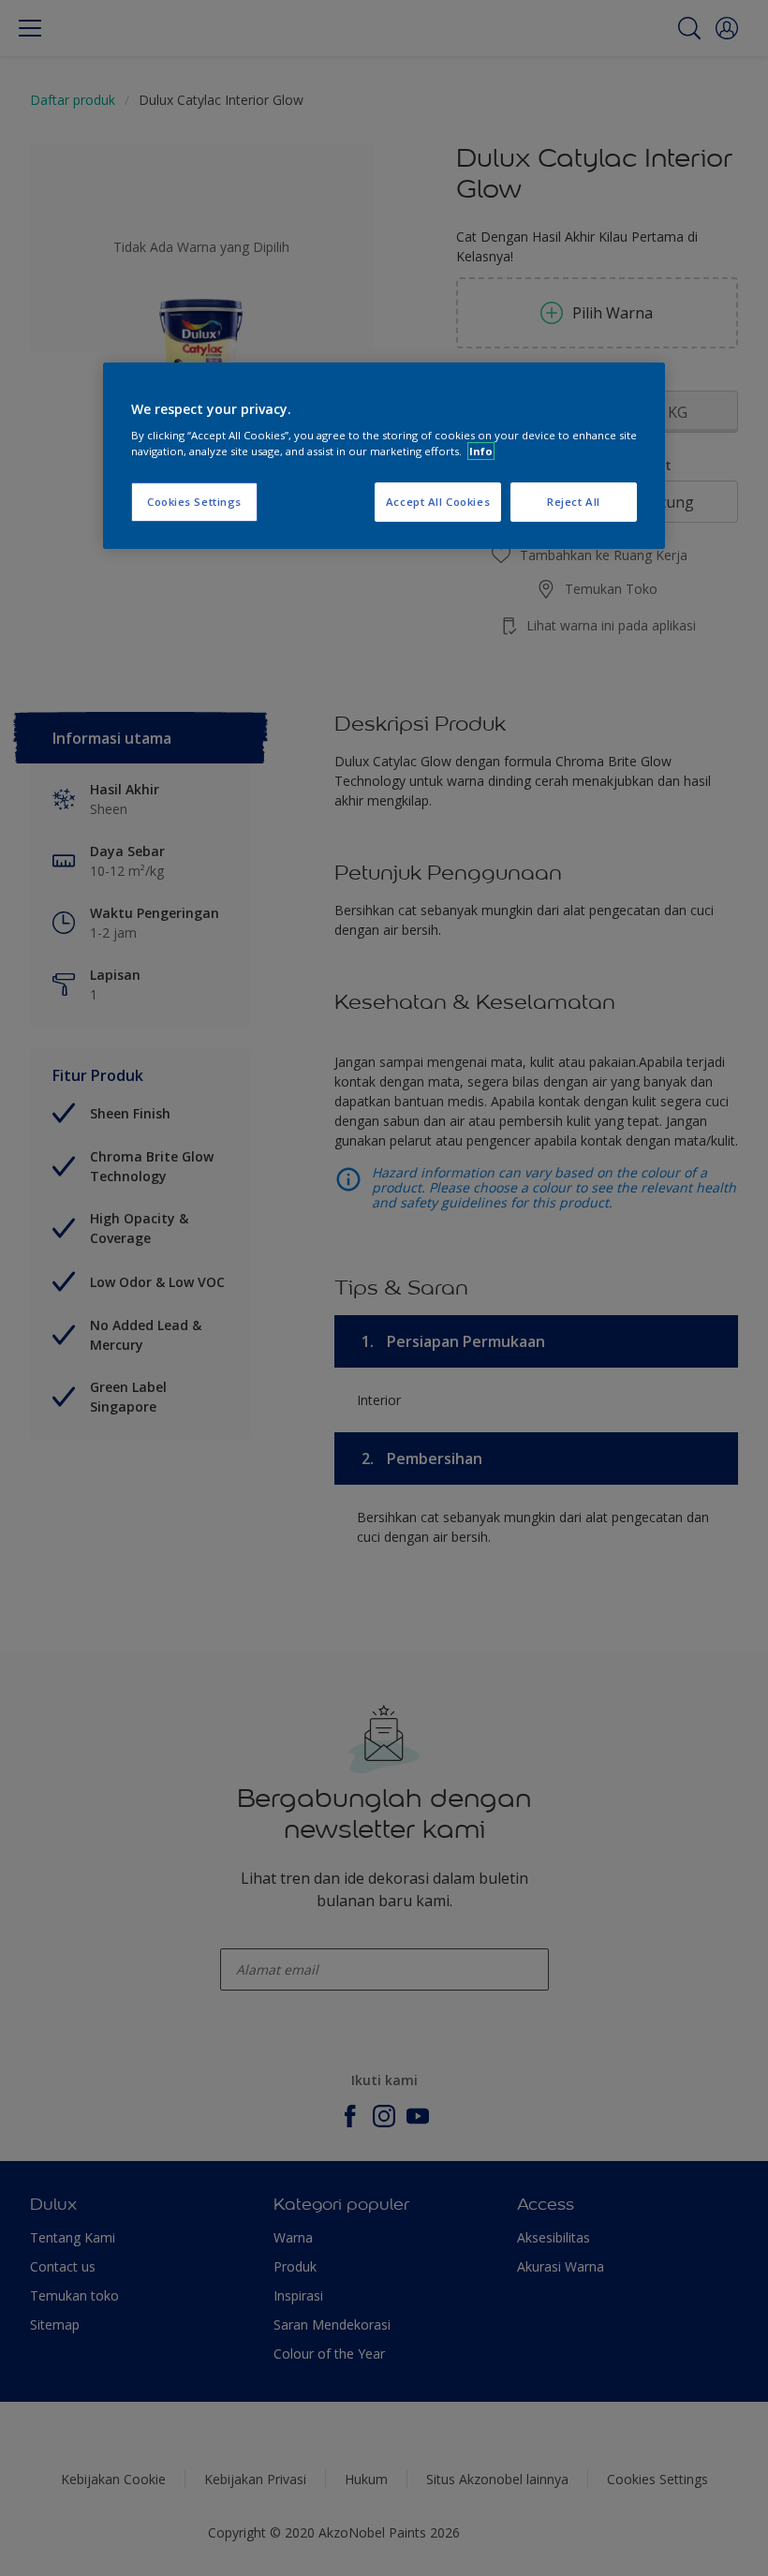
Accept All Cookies (438, 502)
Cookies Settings (194, 502)
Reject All (574, 502)
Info (481, 451)
